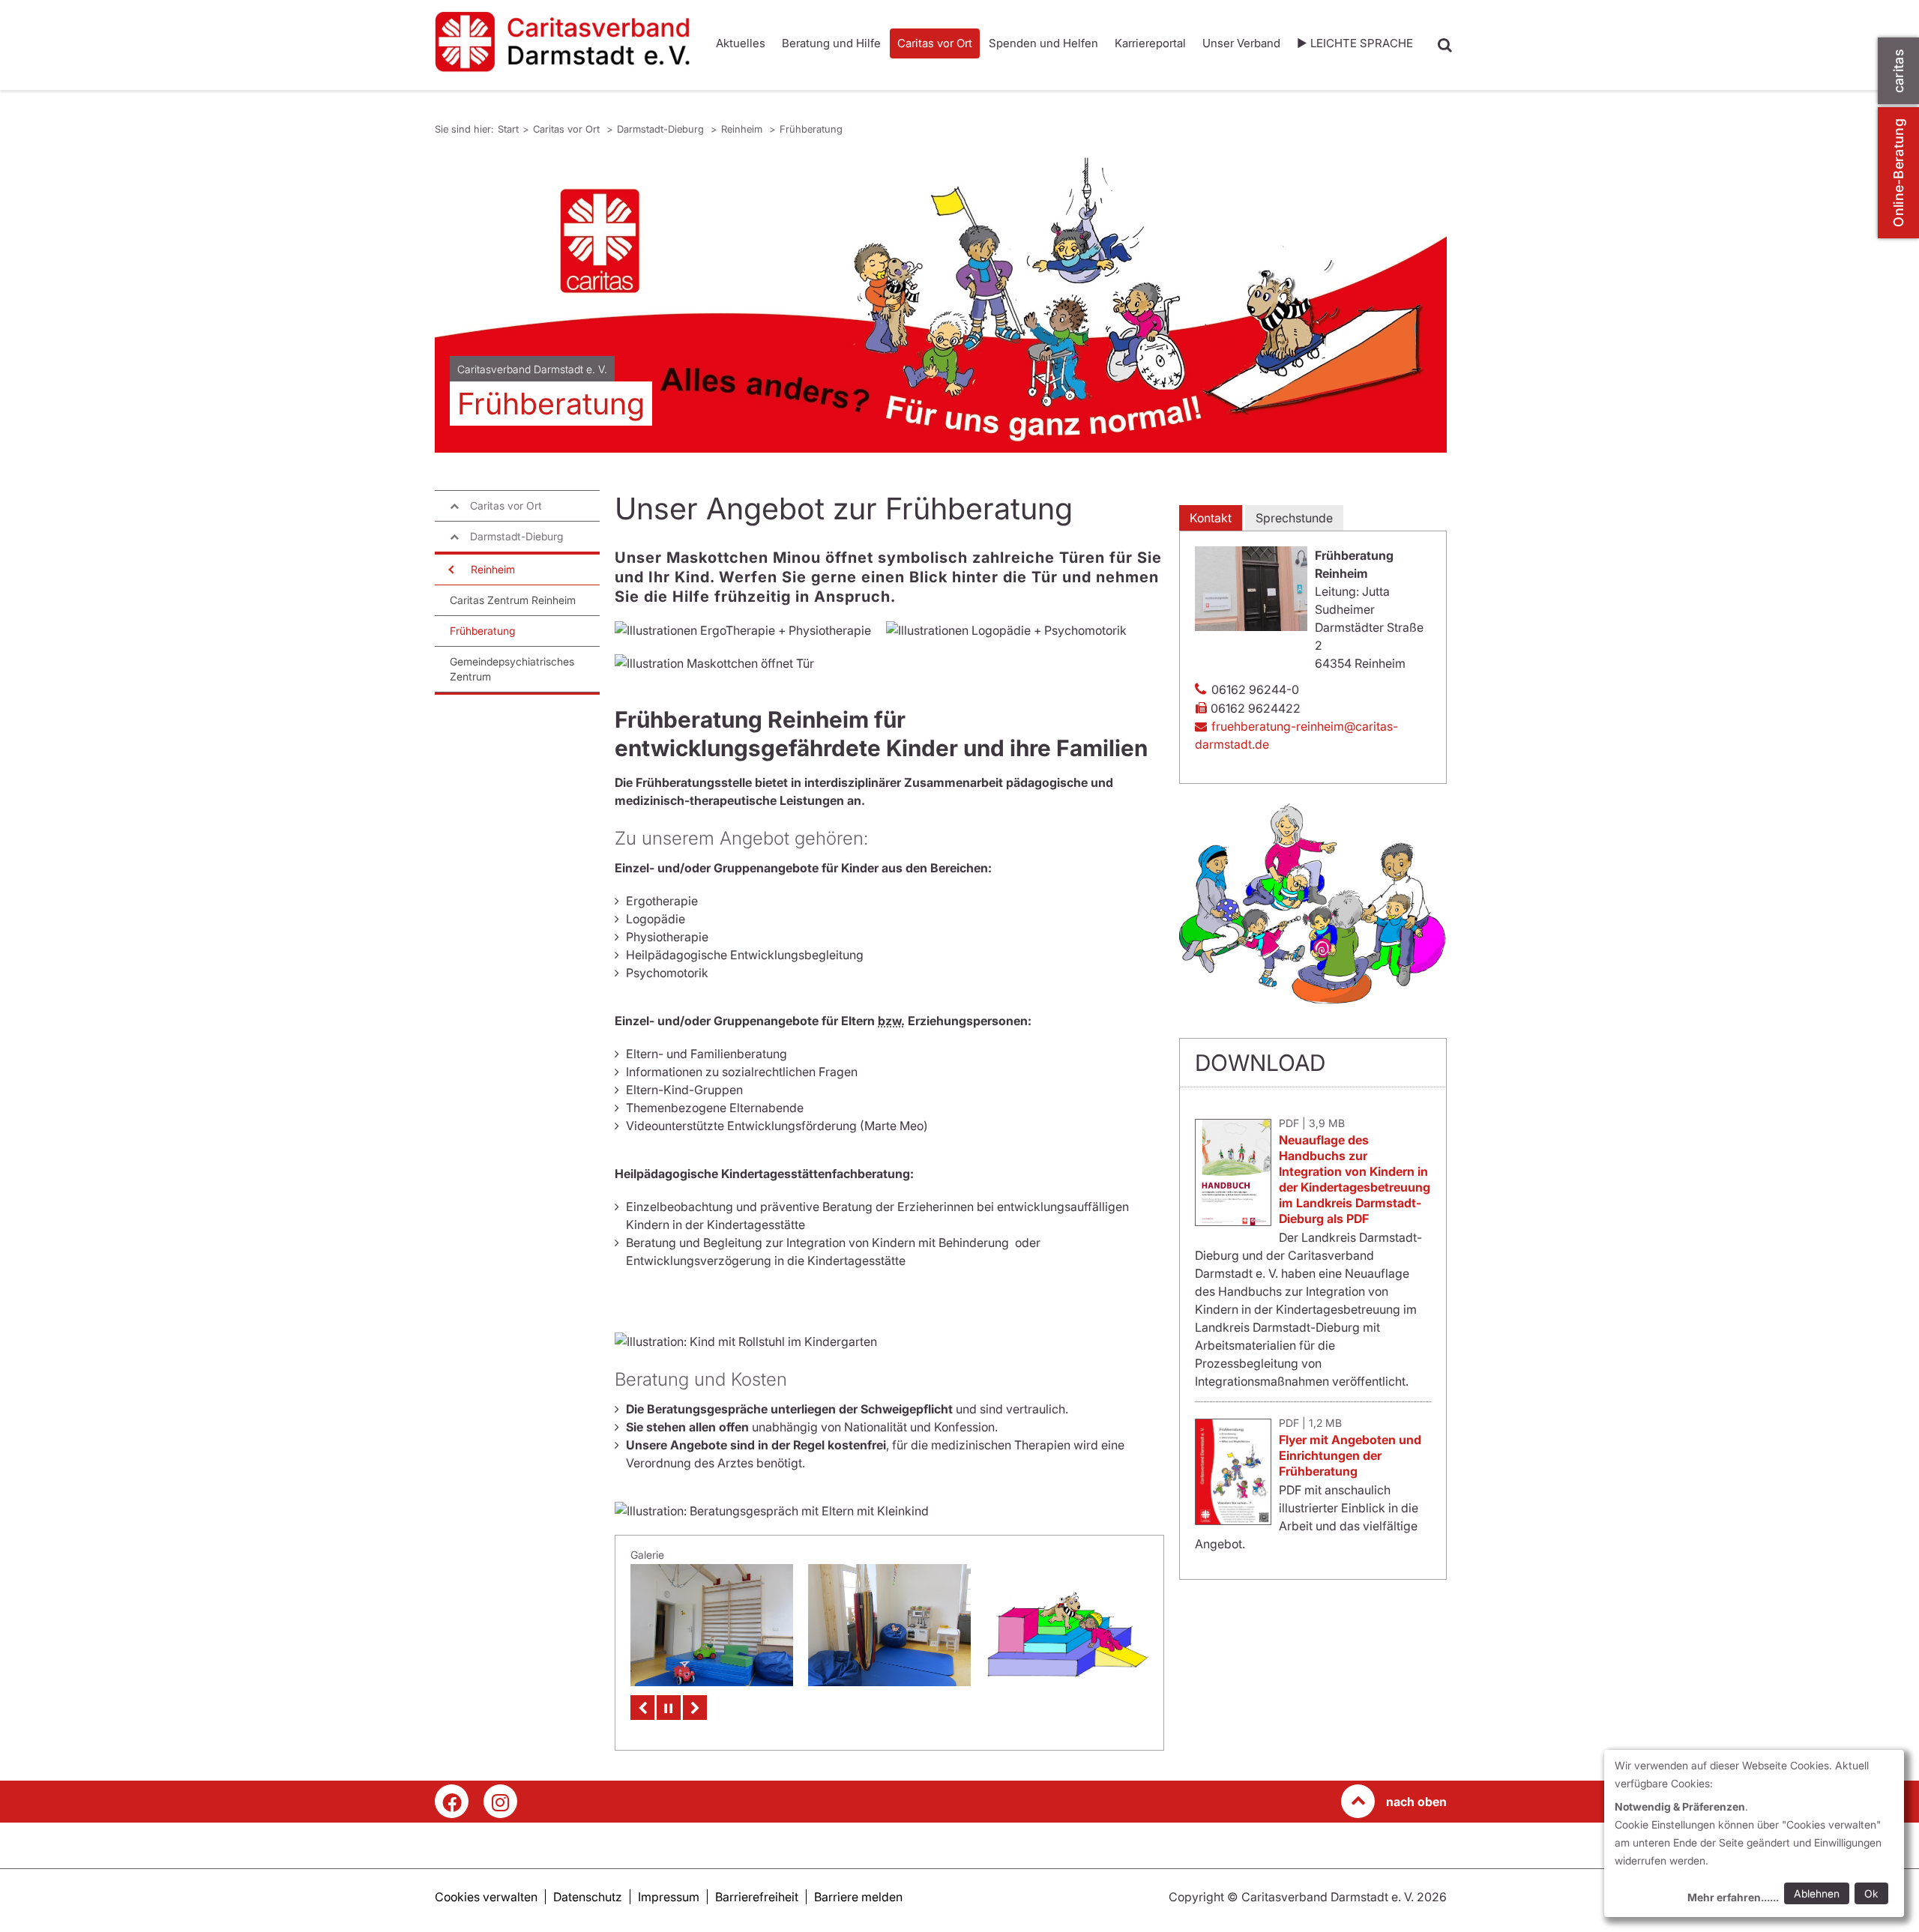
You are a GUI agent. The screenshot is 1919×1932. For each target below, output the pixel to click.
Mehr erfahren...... (1733, 1897)
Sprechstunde (1294, 518)
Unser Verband (1241, 43)
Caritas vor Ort (935, 43)
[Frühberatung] (1067, 1622)
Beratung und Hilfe (831, 43)
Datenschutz (588, 1897)
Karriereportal (1150, 43)
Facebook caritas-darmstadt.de (452, 1801)
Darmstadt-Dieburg (662, 129)
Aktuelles (741, 43)
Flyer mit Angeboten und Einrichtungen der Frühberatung (1350, 1455)
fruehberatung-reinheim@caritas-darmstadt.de (1296, 735)
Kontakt (1211, 518)
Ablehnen (1817, 1893)
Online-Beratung (1898, 173)
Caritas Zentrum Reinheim (513, 600)
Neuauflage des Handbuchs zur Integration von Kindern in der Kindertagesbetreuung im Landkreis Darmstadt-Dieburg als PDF (1355, 1179)
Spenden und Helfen (1043, 43)
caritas (1898, 71)
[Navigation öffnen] (450, 570)
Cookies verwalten (486, 1897)
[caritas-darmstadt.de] (562, 42)
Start (508, 129)
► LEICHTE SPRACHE (1355, 43)
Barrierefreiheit (757, 1897)
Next (695, 1708)
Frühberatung (811, 129)
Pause (669, 1708)
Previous (642, 1708)
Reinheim (743, 129)
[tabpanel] (941, 303)
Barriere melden (858, 1897)
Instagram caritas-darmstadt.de (500, 1801)
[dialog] (1754, 1833)
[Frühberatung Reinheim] (712, 1625)
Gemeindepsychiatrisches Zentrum (512, 669)
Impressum (669, 1897)
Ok (1871, 1893)
